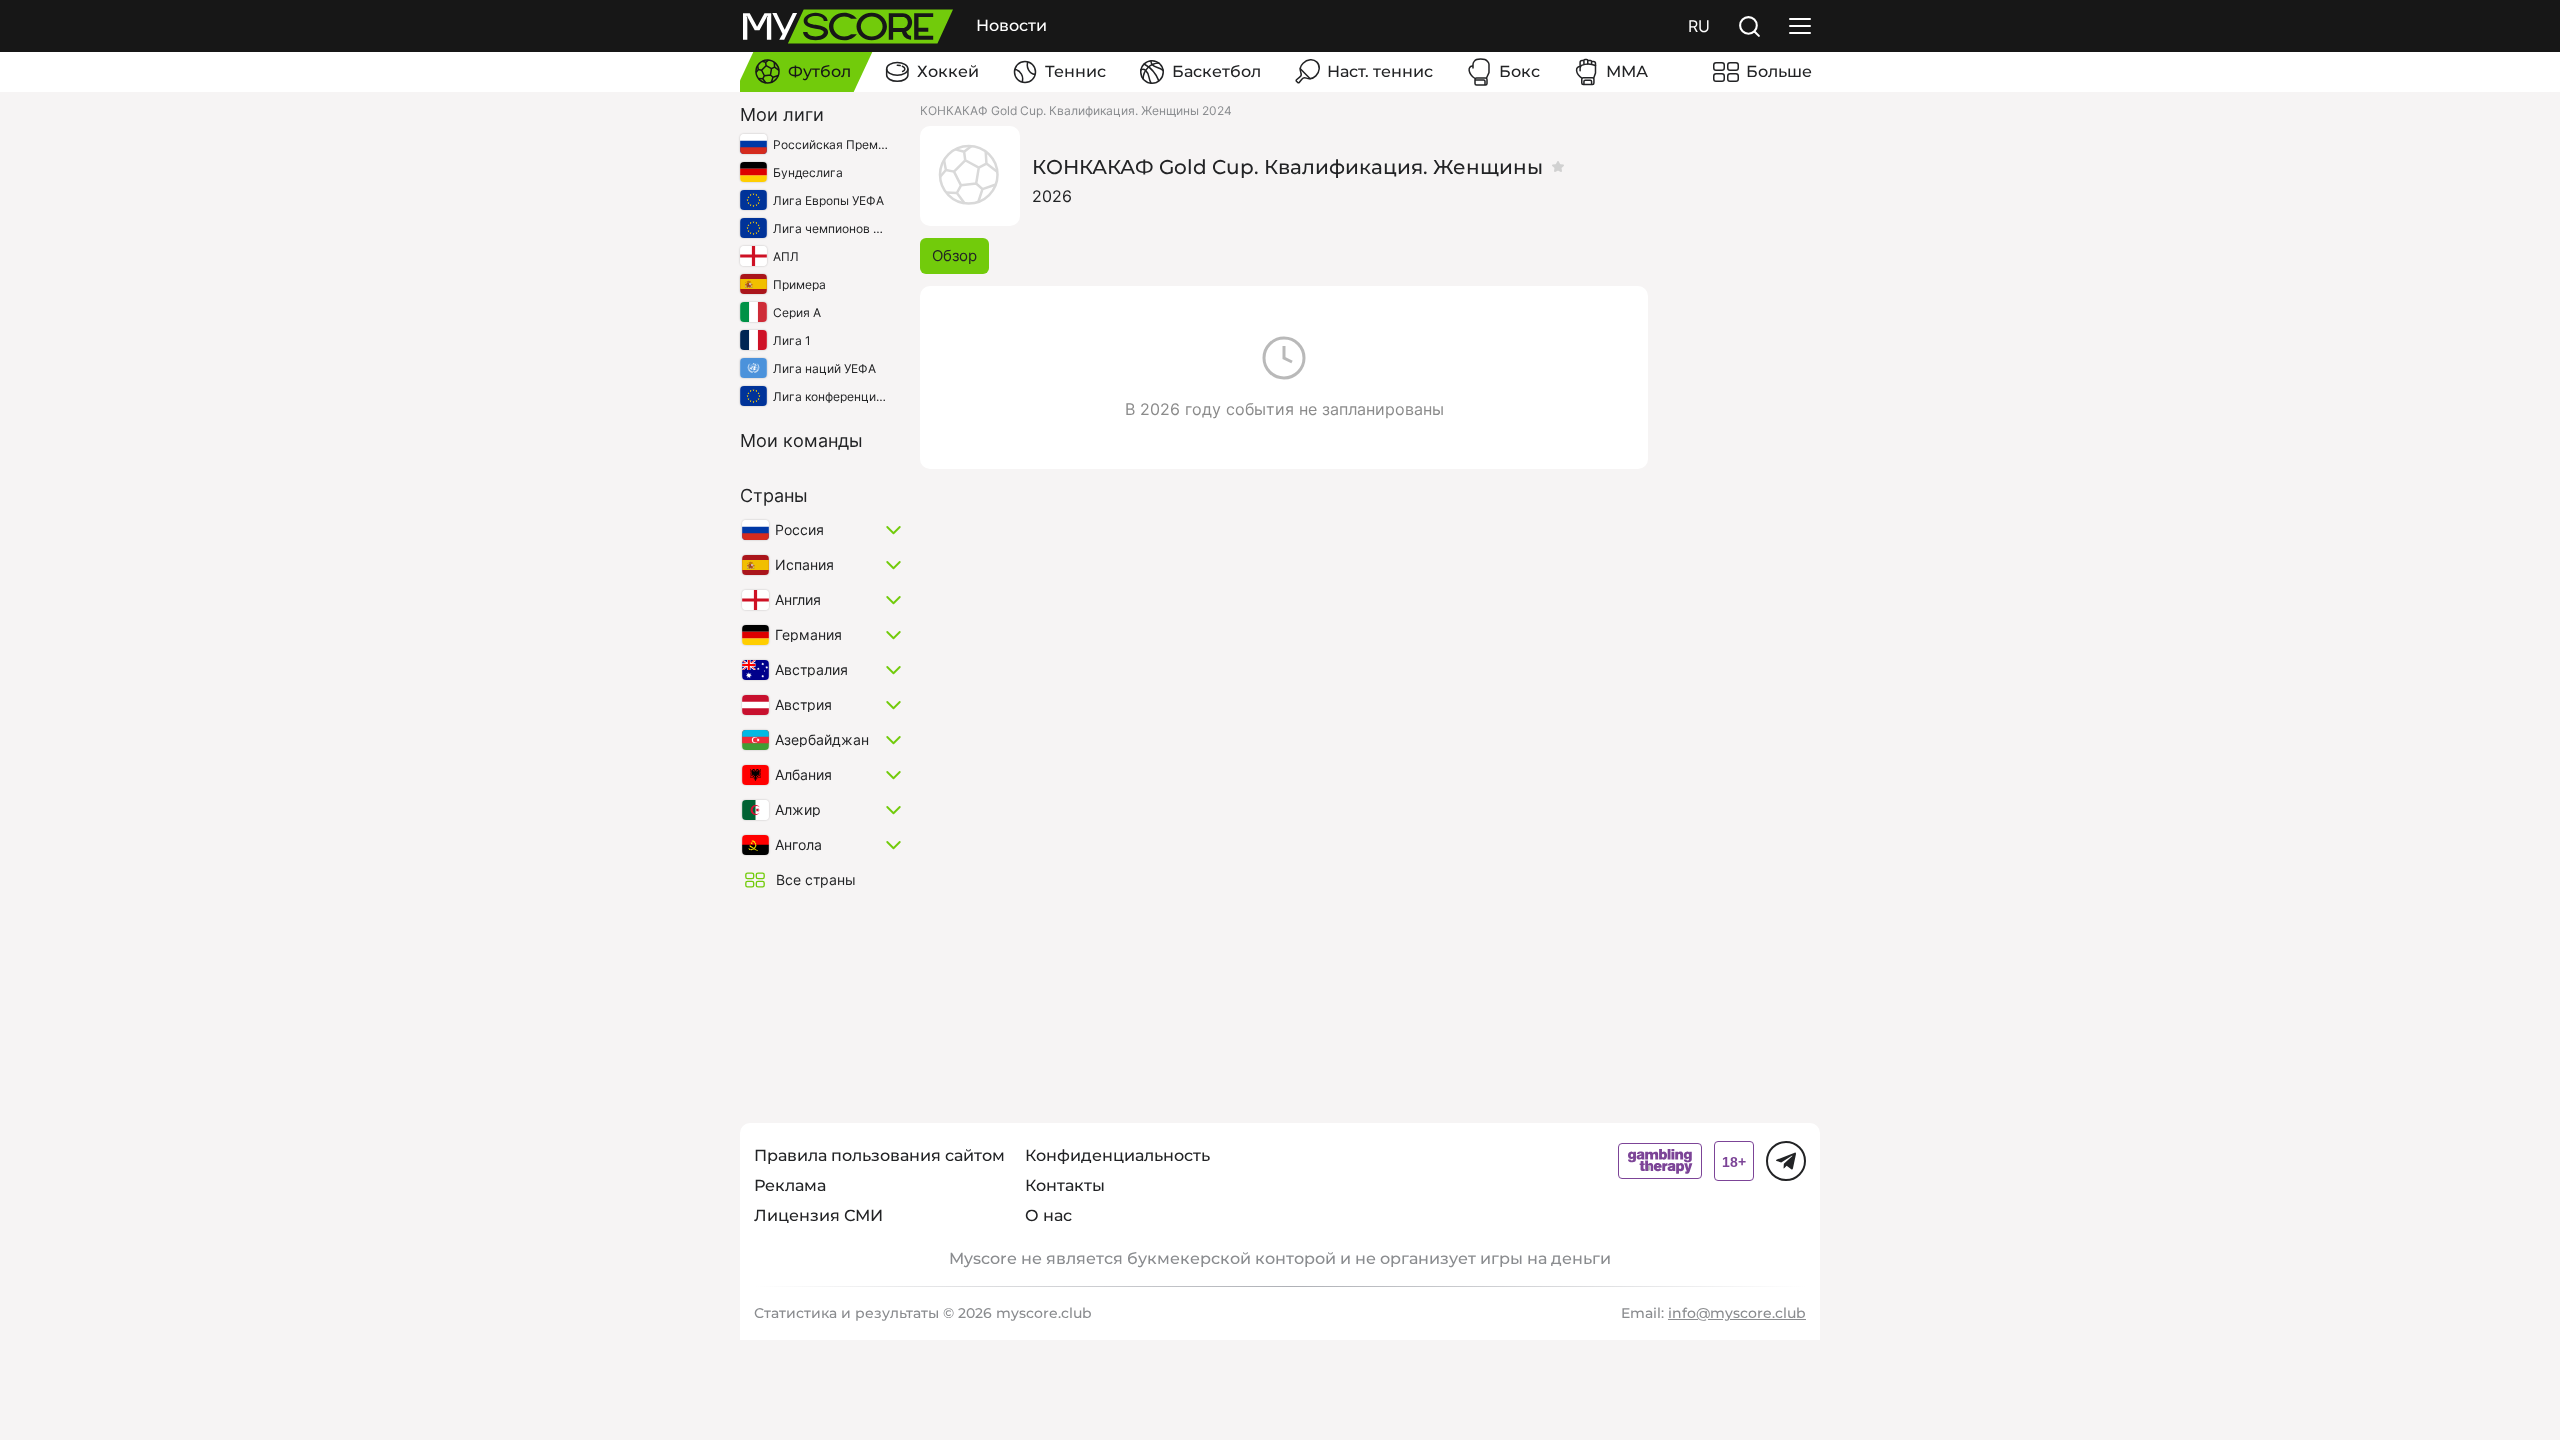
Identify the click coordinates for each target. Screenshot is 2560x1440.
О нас (1048, 1215)
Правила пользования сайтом (879, 1155)
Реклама (790, 1185)
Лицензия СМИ (818, 1215)
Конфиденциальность (1117, 1155)
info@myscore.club (1737, 1313)
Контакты (1065, 1185)
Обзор (954, 255)
